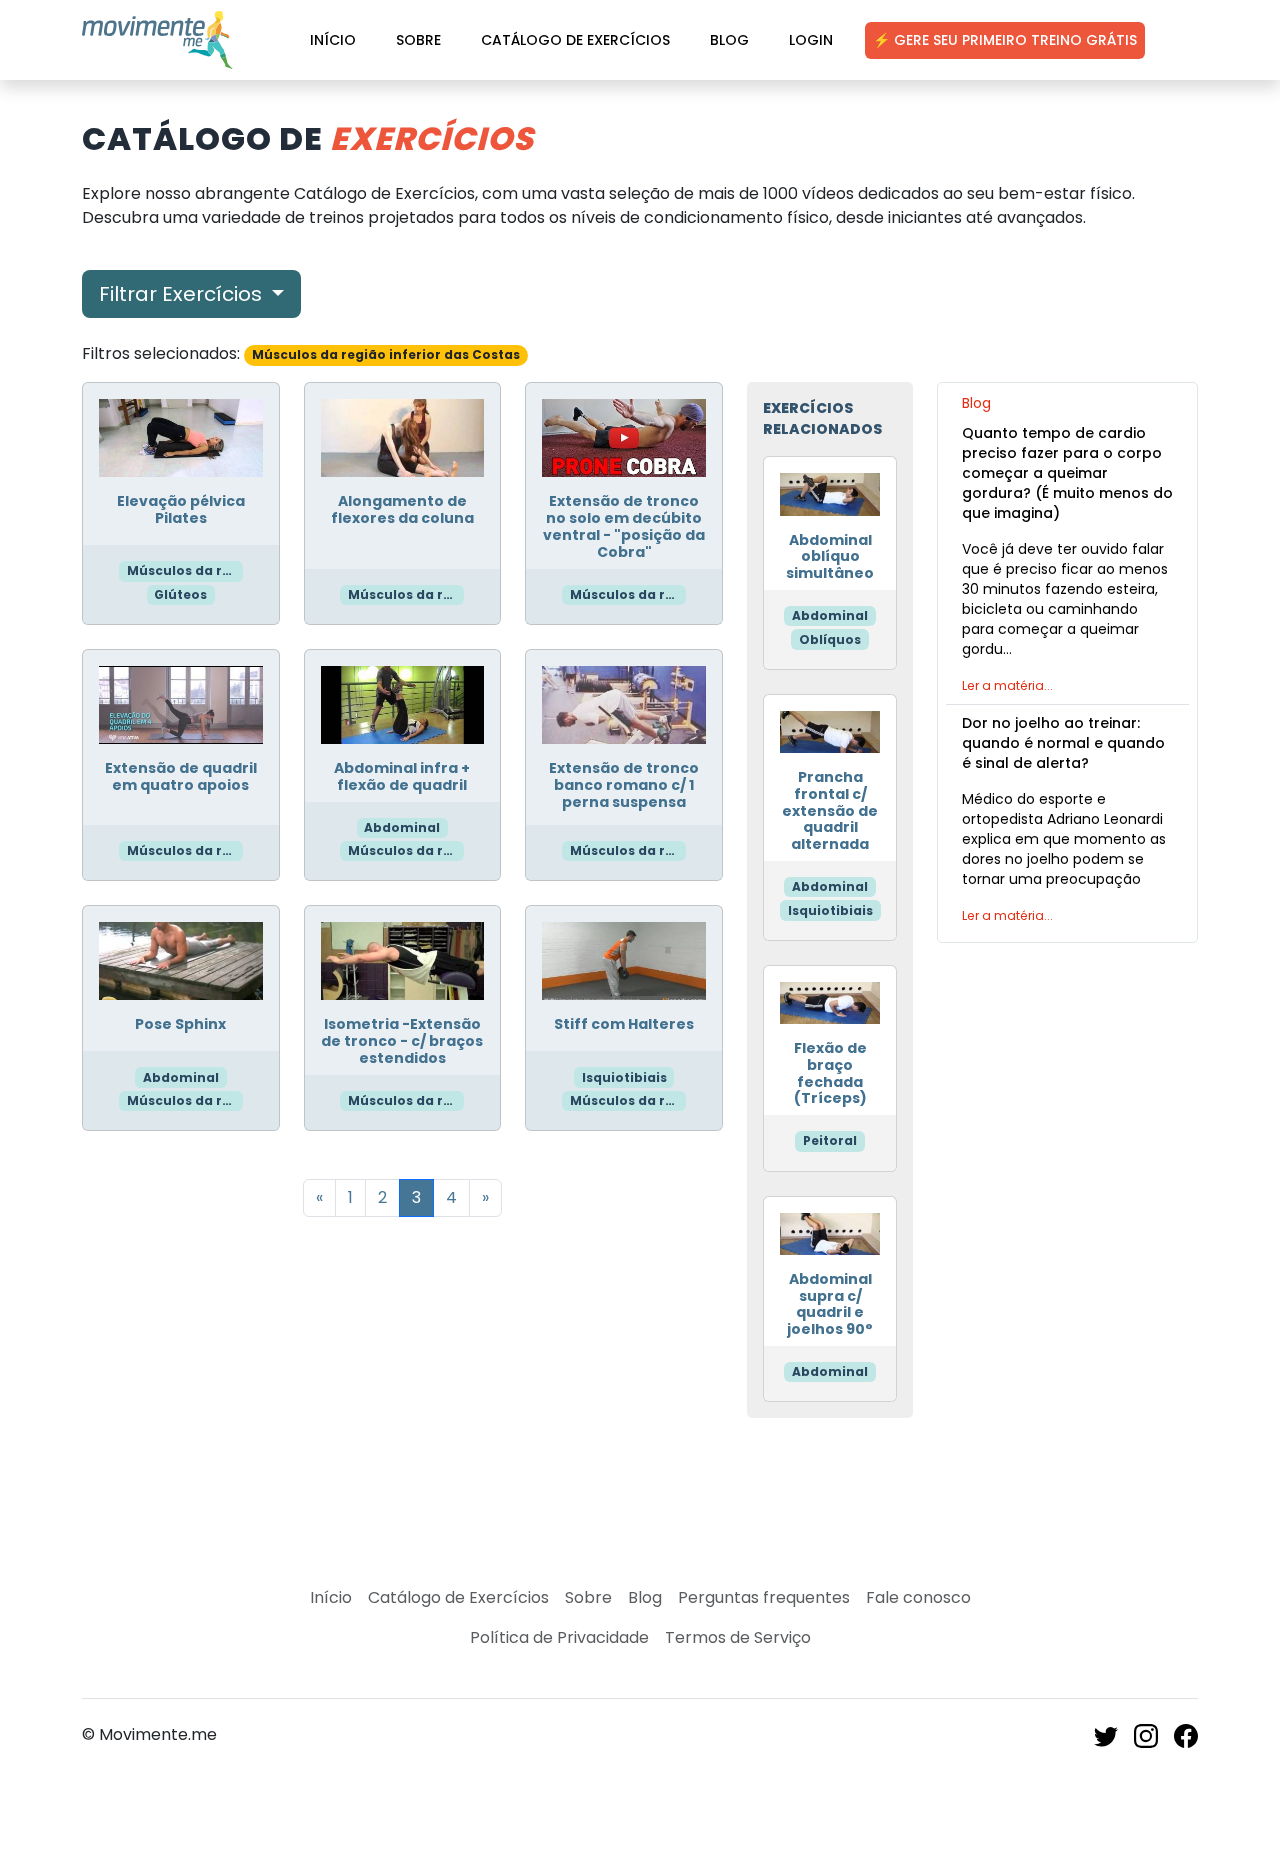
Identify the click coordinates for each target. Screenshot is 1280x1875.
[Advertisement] (1067, 1092)
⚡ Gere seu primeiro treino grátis (1005, 40)
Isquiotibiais (624, 1077)
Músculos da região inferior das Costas (185, 570)
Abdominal (402, 827)
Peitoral (830, 1140)
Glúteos (180, 594)
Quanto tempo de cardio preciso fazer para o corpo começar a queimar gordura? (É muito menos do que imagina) (1067, 473)
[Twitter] (1106, 1734)
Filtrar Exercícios (183, 294)
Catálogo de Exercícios (575, 40)
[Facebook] (1186, 1734)
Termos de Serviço (738, 1637)
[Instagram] (1146, 1734)
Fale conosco (918, 1597)
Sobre (418, 40)
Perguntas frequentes (764, 1597)
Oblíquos (830, 639)
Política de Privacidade (559, 1637)
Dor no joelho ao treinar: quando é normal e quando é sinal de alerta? (1063, 743)
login (811, 40)
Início (333, 40)
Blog (729, 40)
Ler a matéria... (1007, 685)
